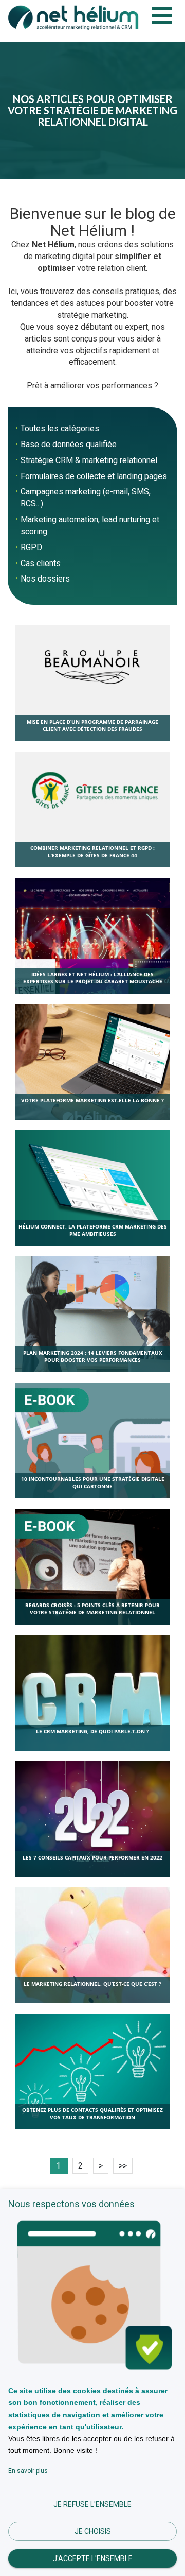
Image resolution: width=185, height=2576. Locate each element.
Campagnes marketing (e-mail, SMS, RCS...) (86, 498)
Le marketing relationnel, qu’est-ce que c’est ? (92, 1984)
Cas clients (41, 563)
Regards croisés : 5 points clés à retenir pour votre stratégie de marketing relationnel (92, 1609)
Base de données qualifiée (69, 444)
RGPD (31, 547)
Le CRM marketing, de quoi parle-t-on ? (92, 1731)
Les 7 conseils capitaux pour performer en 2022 (92, 1857)
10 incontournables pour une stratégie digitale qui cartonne (93, 1482)
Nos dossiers (45, 579)
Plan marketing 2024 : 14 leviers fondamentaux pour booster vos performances (93, 1356)
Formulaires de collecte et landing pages (94, 476)
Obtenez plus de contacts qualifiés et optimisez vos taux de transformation (92, 2113)
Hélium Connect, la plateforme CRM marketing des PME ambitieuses (93, 1230)
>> (123, 2166)
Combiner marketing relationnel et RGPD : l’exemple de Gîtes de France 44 (92, 851)
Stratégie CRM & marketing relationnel (89, 460)
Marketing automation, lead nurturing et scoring (90, 525)
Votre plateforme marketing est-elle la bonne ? (92, 1100)
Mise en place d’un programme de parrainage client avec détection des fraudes (92, 725)
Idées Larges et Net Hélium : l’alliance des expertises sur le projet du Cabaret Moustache (93, 978)
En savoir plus (28, 2471)
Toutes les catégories (60, 428)
